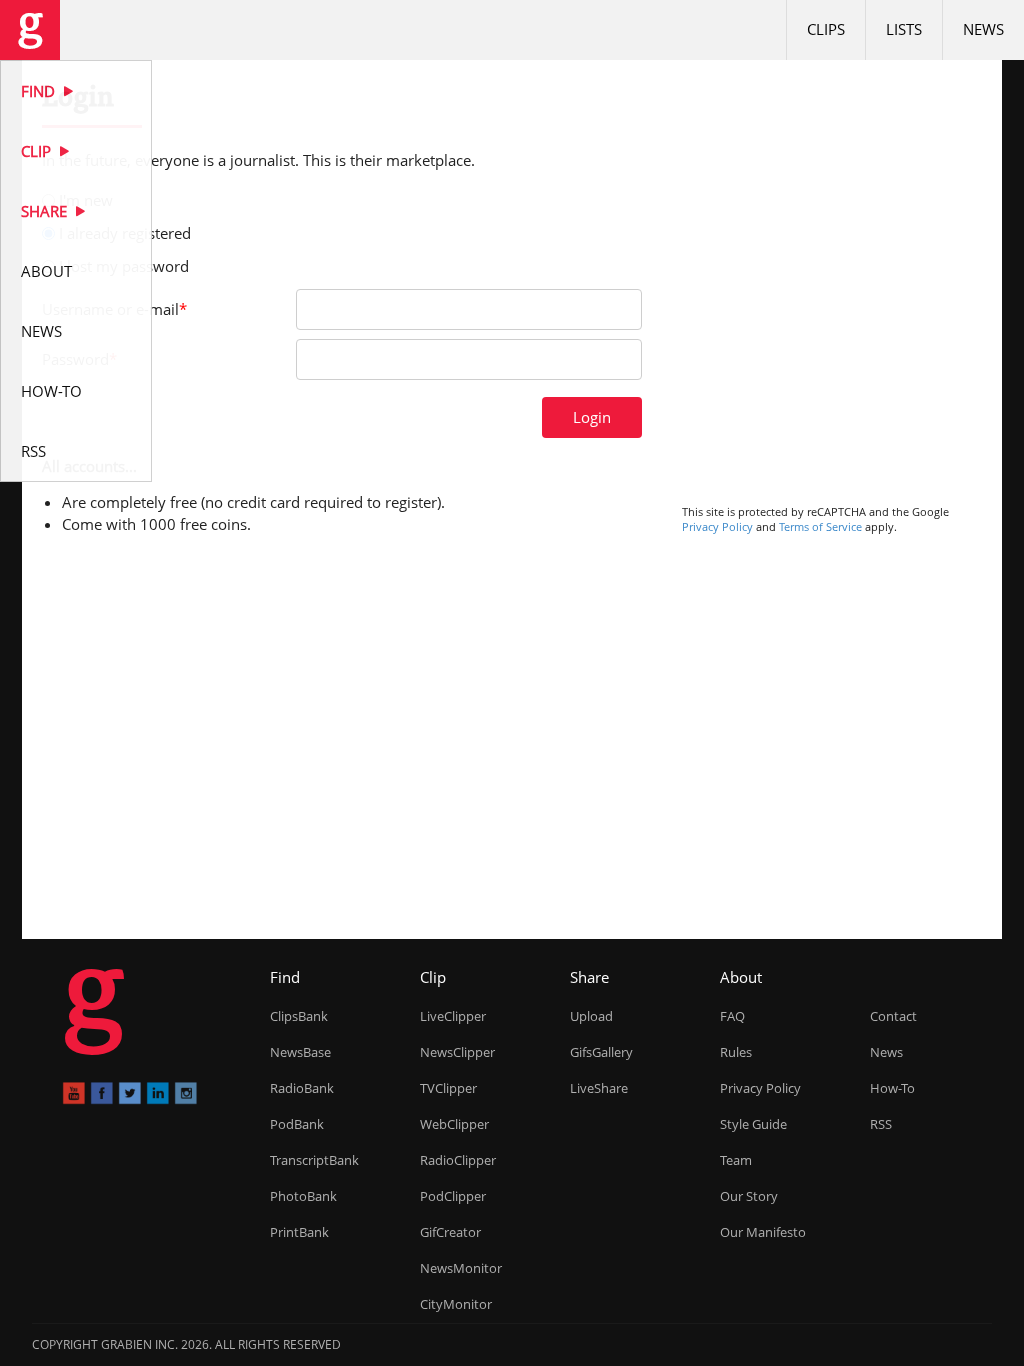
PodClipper (453, 1196)
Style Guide (753, 1124)
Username (114, 309)
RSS (33, 451)
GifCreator (450, 1232)
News (41, 331)
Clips (826, 29)
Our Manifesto (763, 1232)
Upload (591, 1016)
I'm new (86, 200)
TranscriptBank (314, 1160)
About (46, 271)
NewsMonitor (461, 1268)
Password (79, 359)
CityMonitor (456, 1304)
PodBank (297, 1124)
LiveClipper (453, 1016)
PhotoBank (303, 1196)
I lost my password (124, 266)
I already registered (125, 233)
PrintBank (299, 1232)
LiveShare (599, 1088)
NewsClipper (457, 1052)
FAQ (732, 1016)
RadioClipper (458, 1160)
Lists (904, 29)
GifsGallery (601, 1052)
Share (46, 211)
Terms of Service (820, 526)
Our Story (749, 1196)
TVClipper (448, 1088)
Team (736, 1160)
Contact (893, 1016)
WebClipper (454, 1124)
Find (40, 91)
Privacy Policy (717, 526)
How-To (51, 391)
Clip (38, 151)
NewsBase (300, 1052)
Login (592, 417)
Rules (736, 1052)
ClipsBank (299, 1016)
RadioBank (302, 1088)
